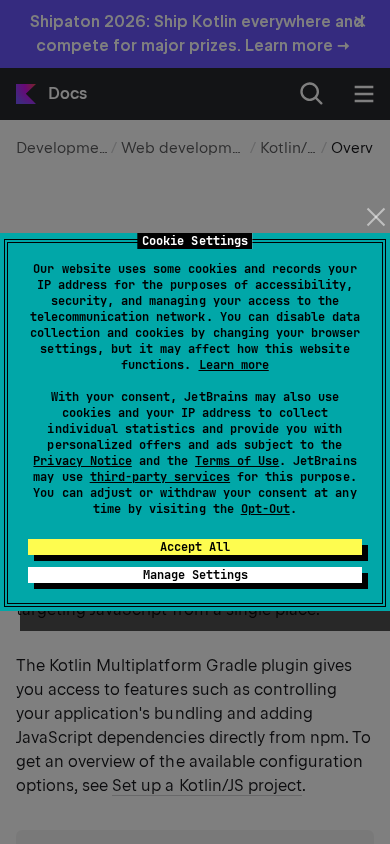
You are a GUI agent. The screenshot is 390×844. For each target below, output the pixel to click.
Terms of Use (237, 461)
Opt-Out (265, 509)
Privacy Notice (82, 461)
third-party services (160, 477)
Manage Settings (195, 575)
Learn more (234, 365)
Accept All (195, 547)
